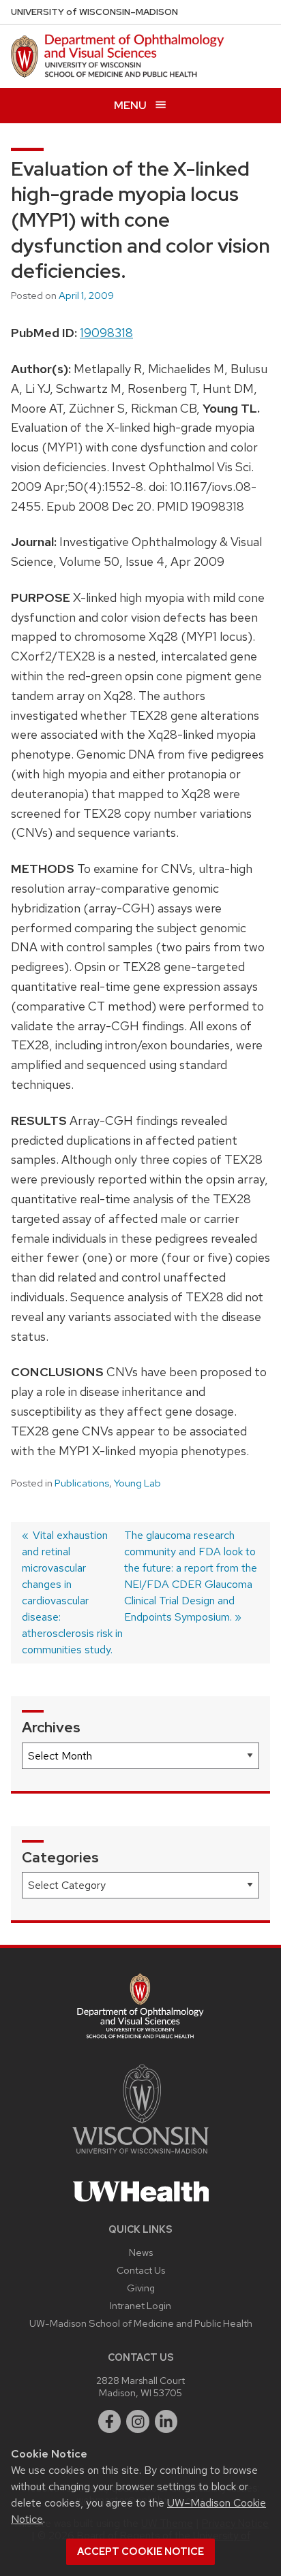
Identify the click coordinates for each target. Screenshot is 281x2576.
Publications (82, 1483)
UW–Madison (94, 12)
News (141, 2252)
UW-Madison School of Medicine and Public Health (141, 2323)
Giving (141, 2288)
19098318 (106, 333)
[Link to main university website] (140, 2156)
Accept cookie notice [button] (140, 2551)
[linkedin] (166, 2421)
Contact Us (141, 2270)
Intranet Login (140, 2305)
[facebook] (110, 2421)
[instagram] (138, 2421)
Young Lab (137, 1483)
